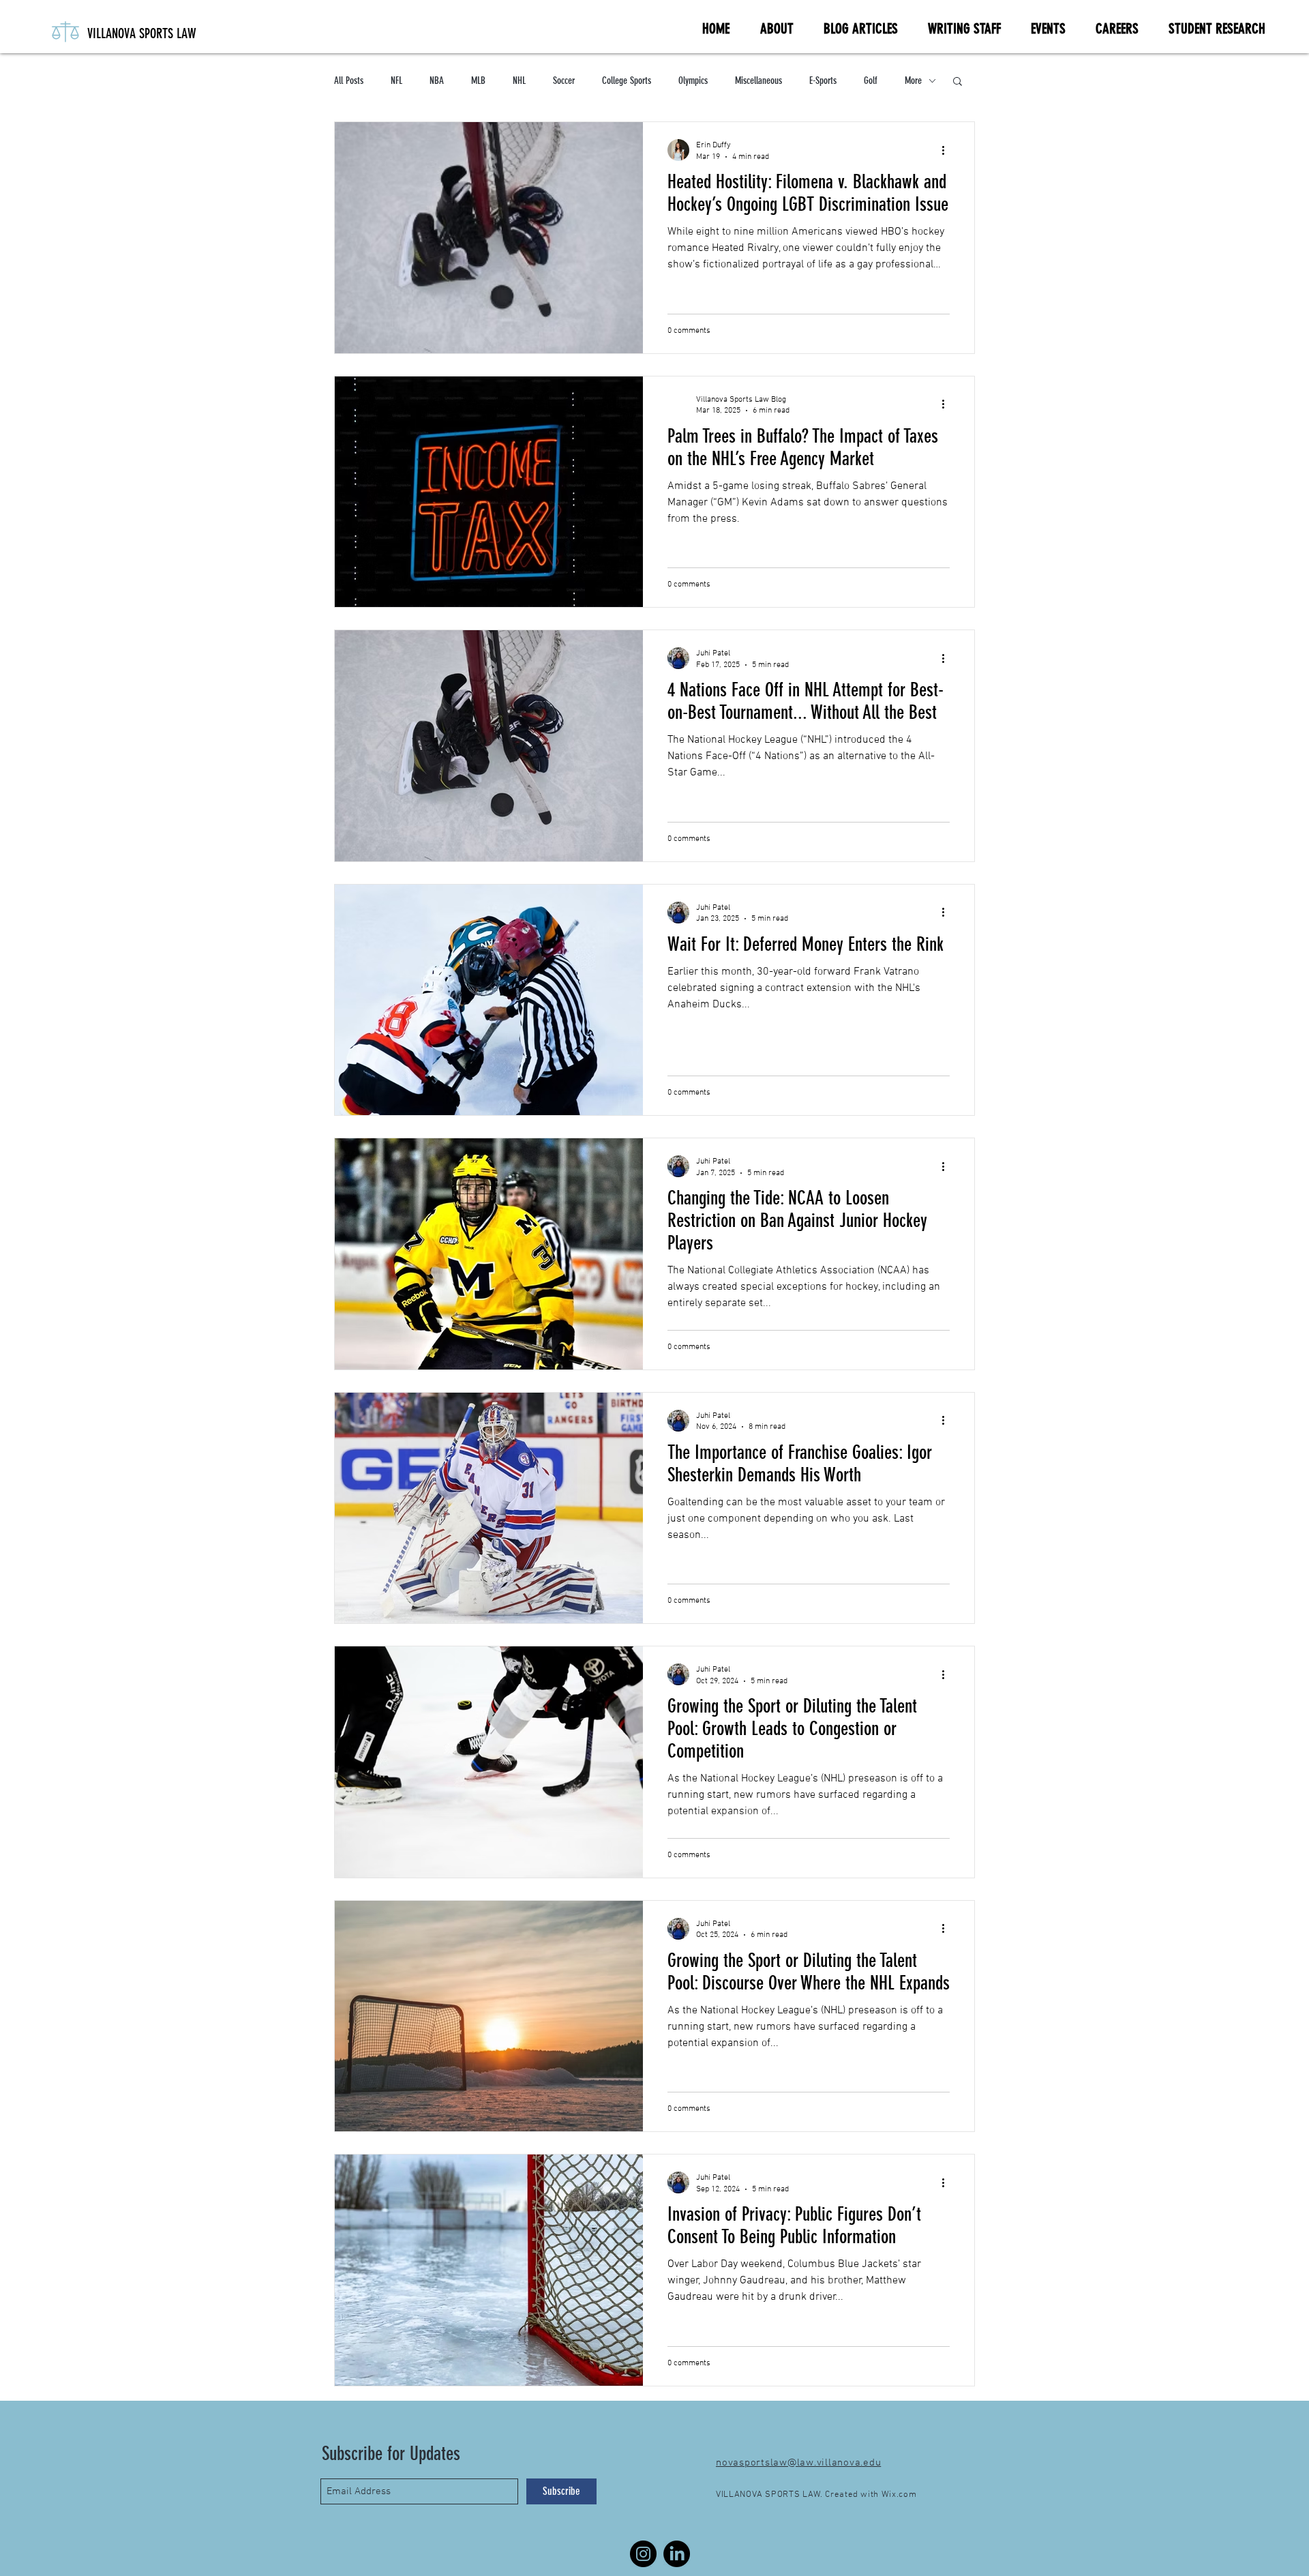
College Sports (627, 80)
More (913, 80)
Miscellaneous (758, 80)
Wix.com (899, 2495)
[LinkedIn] (677, 2554)
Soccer (564, 80)
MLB (478, 80)
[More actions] (948, 150)
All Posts (349, 80)
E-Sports (823, 80)
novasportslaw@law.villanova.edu (798, 2463)
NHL (519, 80)
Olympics (693, 80)
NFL (396, 80)
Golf (871, 80)
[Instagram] (643, 2554)
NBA (437, 80)
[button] (958, 82)
